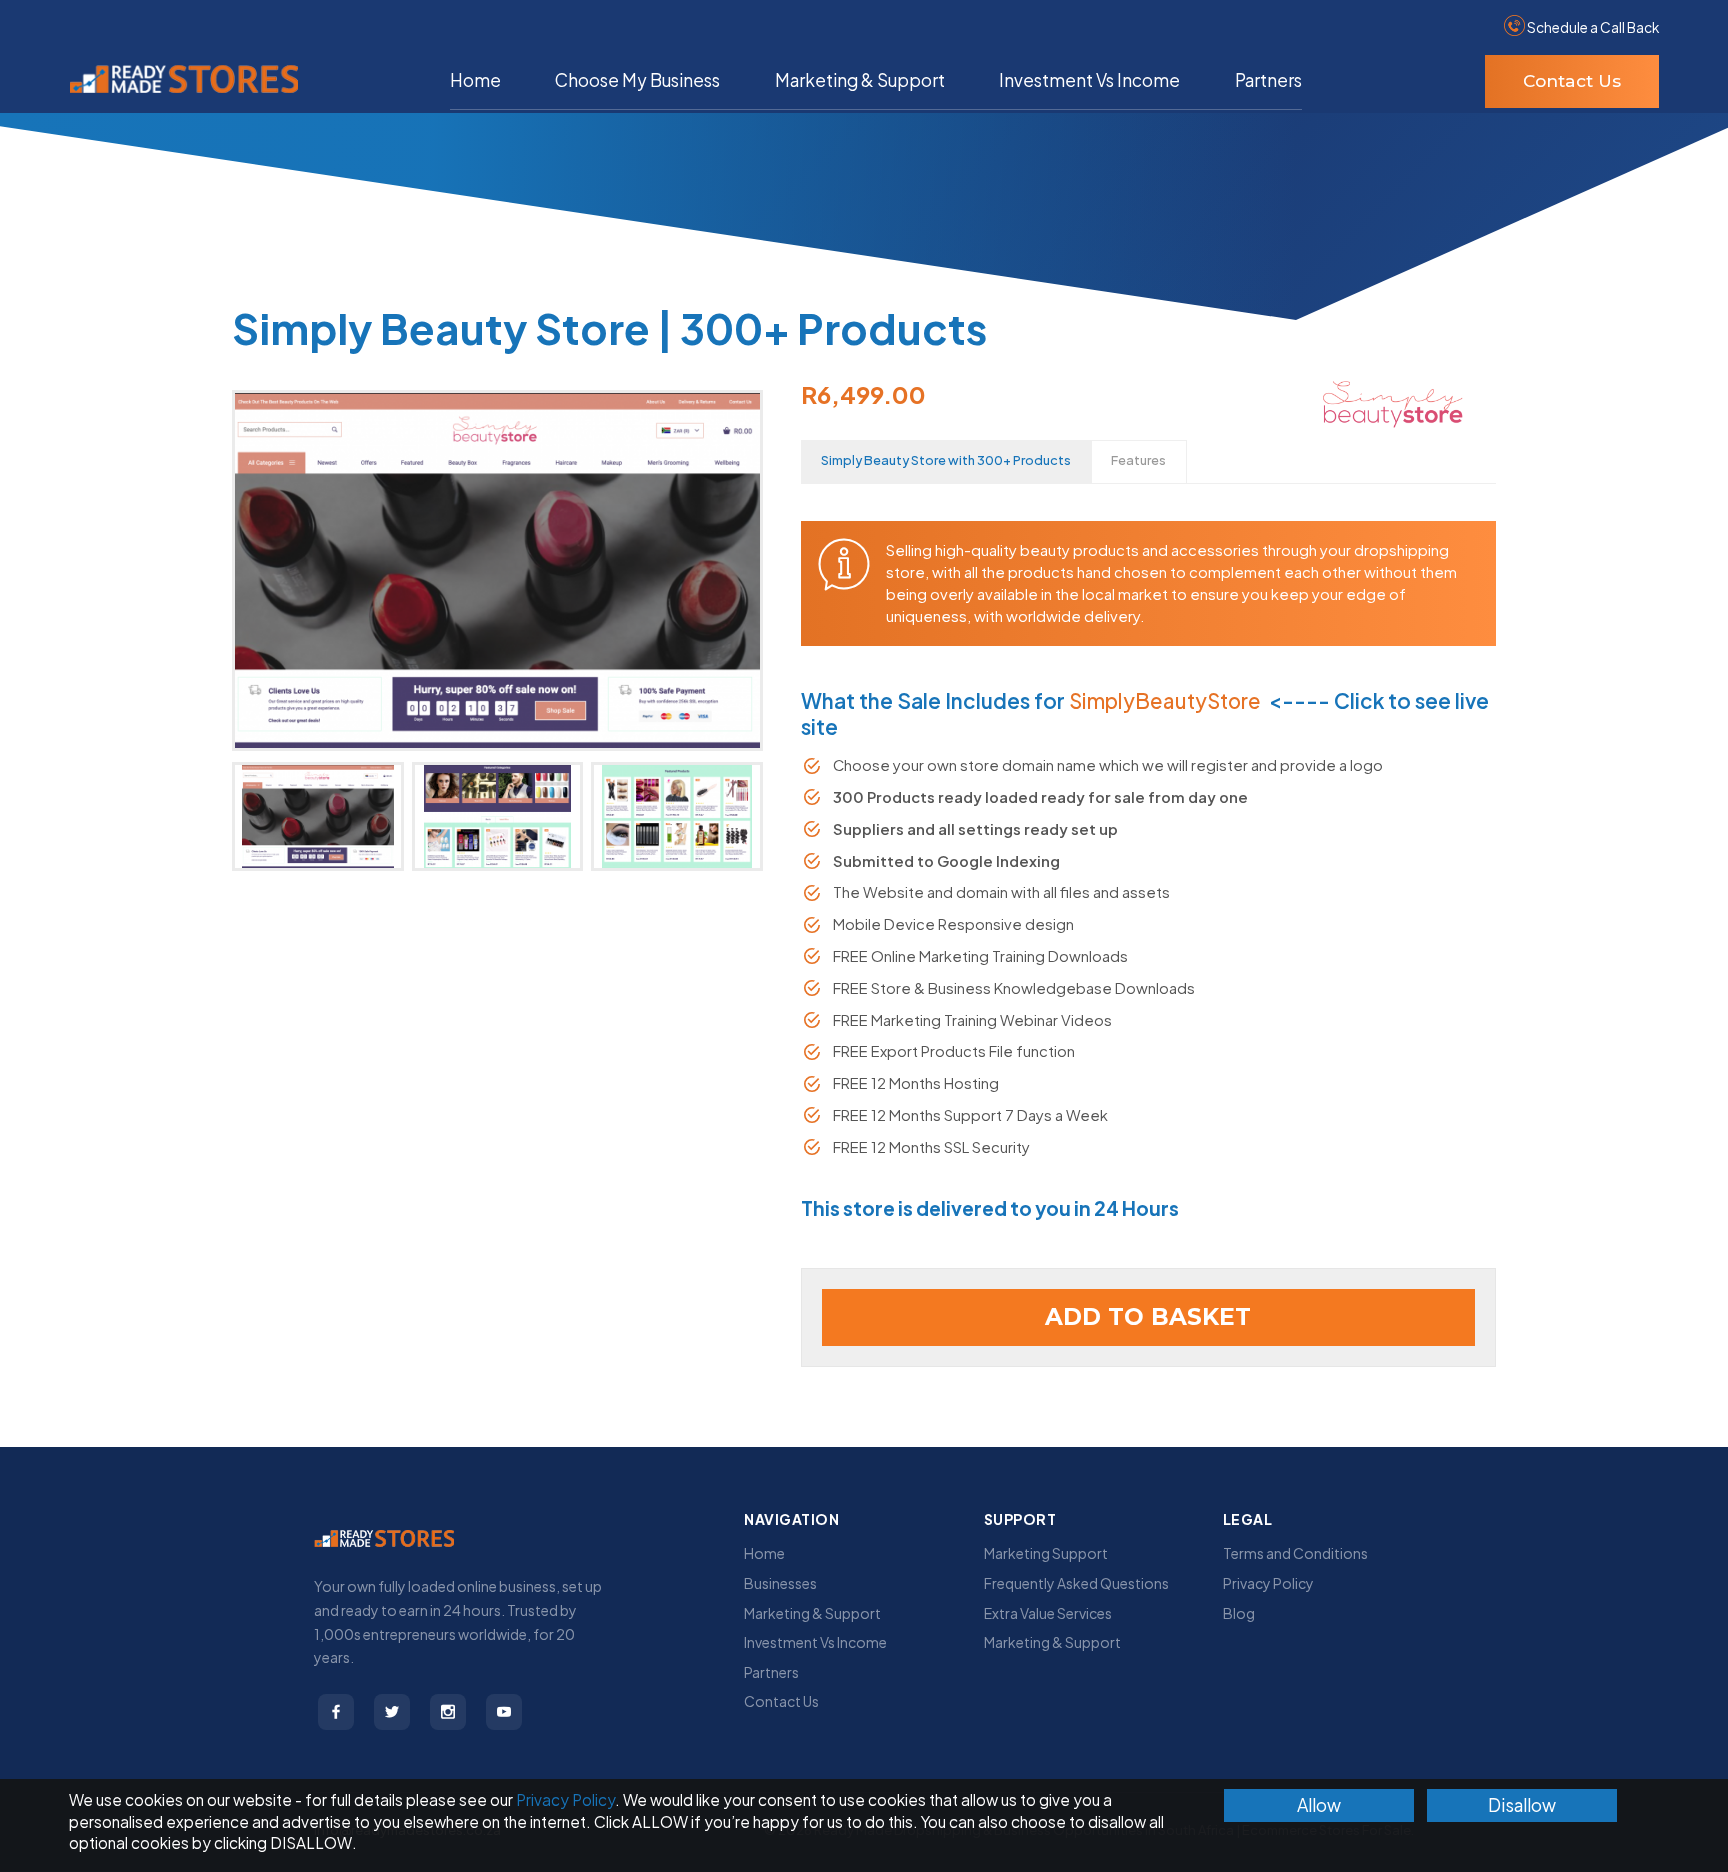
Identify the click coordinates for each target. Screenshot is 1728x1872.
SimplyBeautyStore (1165, 700)
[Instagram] (448, 1712)
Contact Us (1572, 80)
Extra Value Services (1048, 1613)
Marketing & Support (860, 80)
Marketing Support (1046, 1553)
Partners (1268, 80)
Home (475, 80)
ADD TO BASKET (1148, 1317)
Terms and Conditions (1295, 1553)
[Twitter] (392, 1712)
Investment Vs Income (1089, 80)
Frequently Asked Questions (1076, 1583)
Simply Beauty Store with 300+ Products (946, 460)
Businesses (780, 1583)
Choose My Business (637, 80)
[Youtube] (504, 1712)
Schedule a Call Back (1592, 27)
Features (1138, 460)
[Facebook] (336, 1712)
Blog (1239, 1613)
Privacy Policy (1268, 1583)
